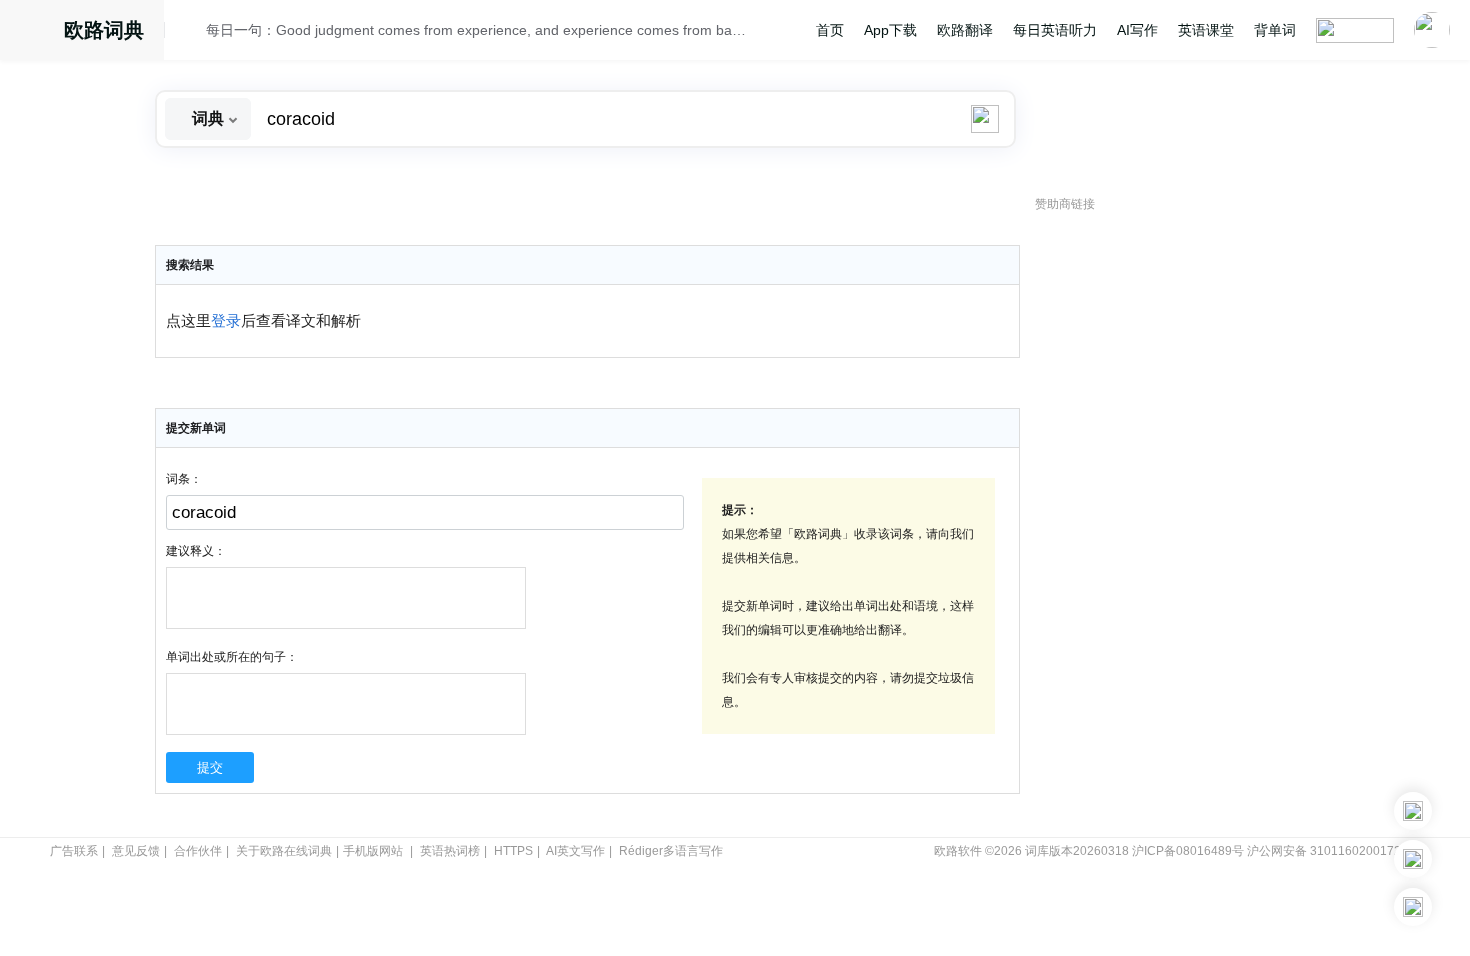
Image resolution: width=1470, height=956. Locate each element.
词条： (184, 479)
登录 (226, 321)
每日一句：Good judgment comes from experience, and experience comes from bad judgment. (477, 30)
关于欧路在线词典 (284, 851)
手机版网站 (373, 851)
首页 (830, 30)
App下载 (890, 30)
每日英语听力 (1055, 30)
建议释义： (196, 551)
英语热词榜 (450, 851)
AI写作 (1137, 30)
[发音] (191, 33)
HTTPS (513, 851)
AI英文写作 (575, 851)
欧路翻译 (965, 30)
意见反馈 (136, 851)
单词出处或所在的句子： (232, 657)
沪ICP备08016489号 (1188, 851)
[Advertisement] (1185, 525)
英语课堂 (1206, 30)
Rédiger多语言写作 (671, 851)
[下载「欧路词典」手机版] (1413, 859)
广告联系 (74, 851)
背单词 (1275, 30)
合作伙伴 (198, 851)
